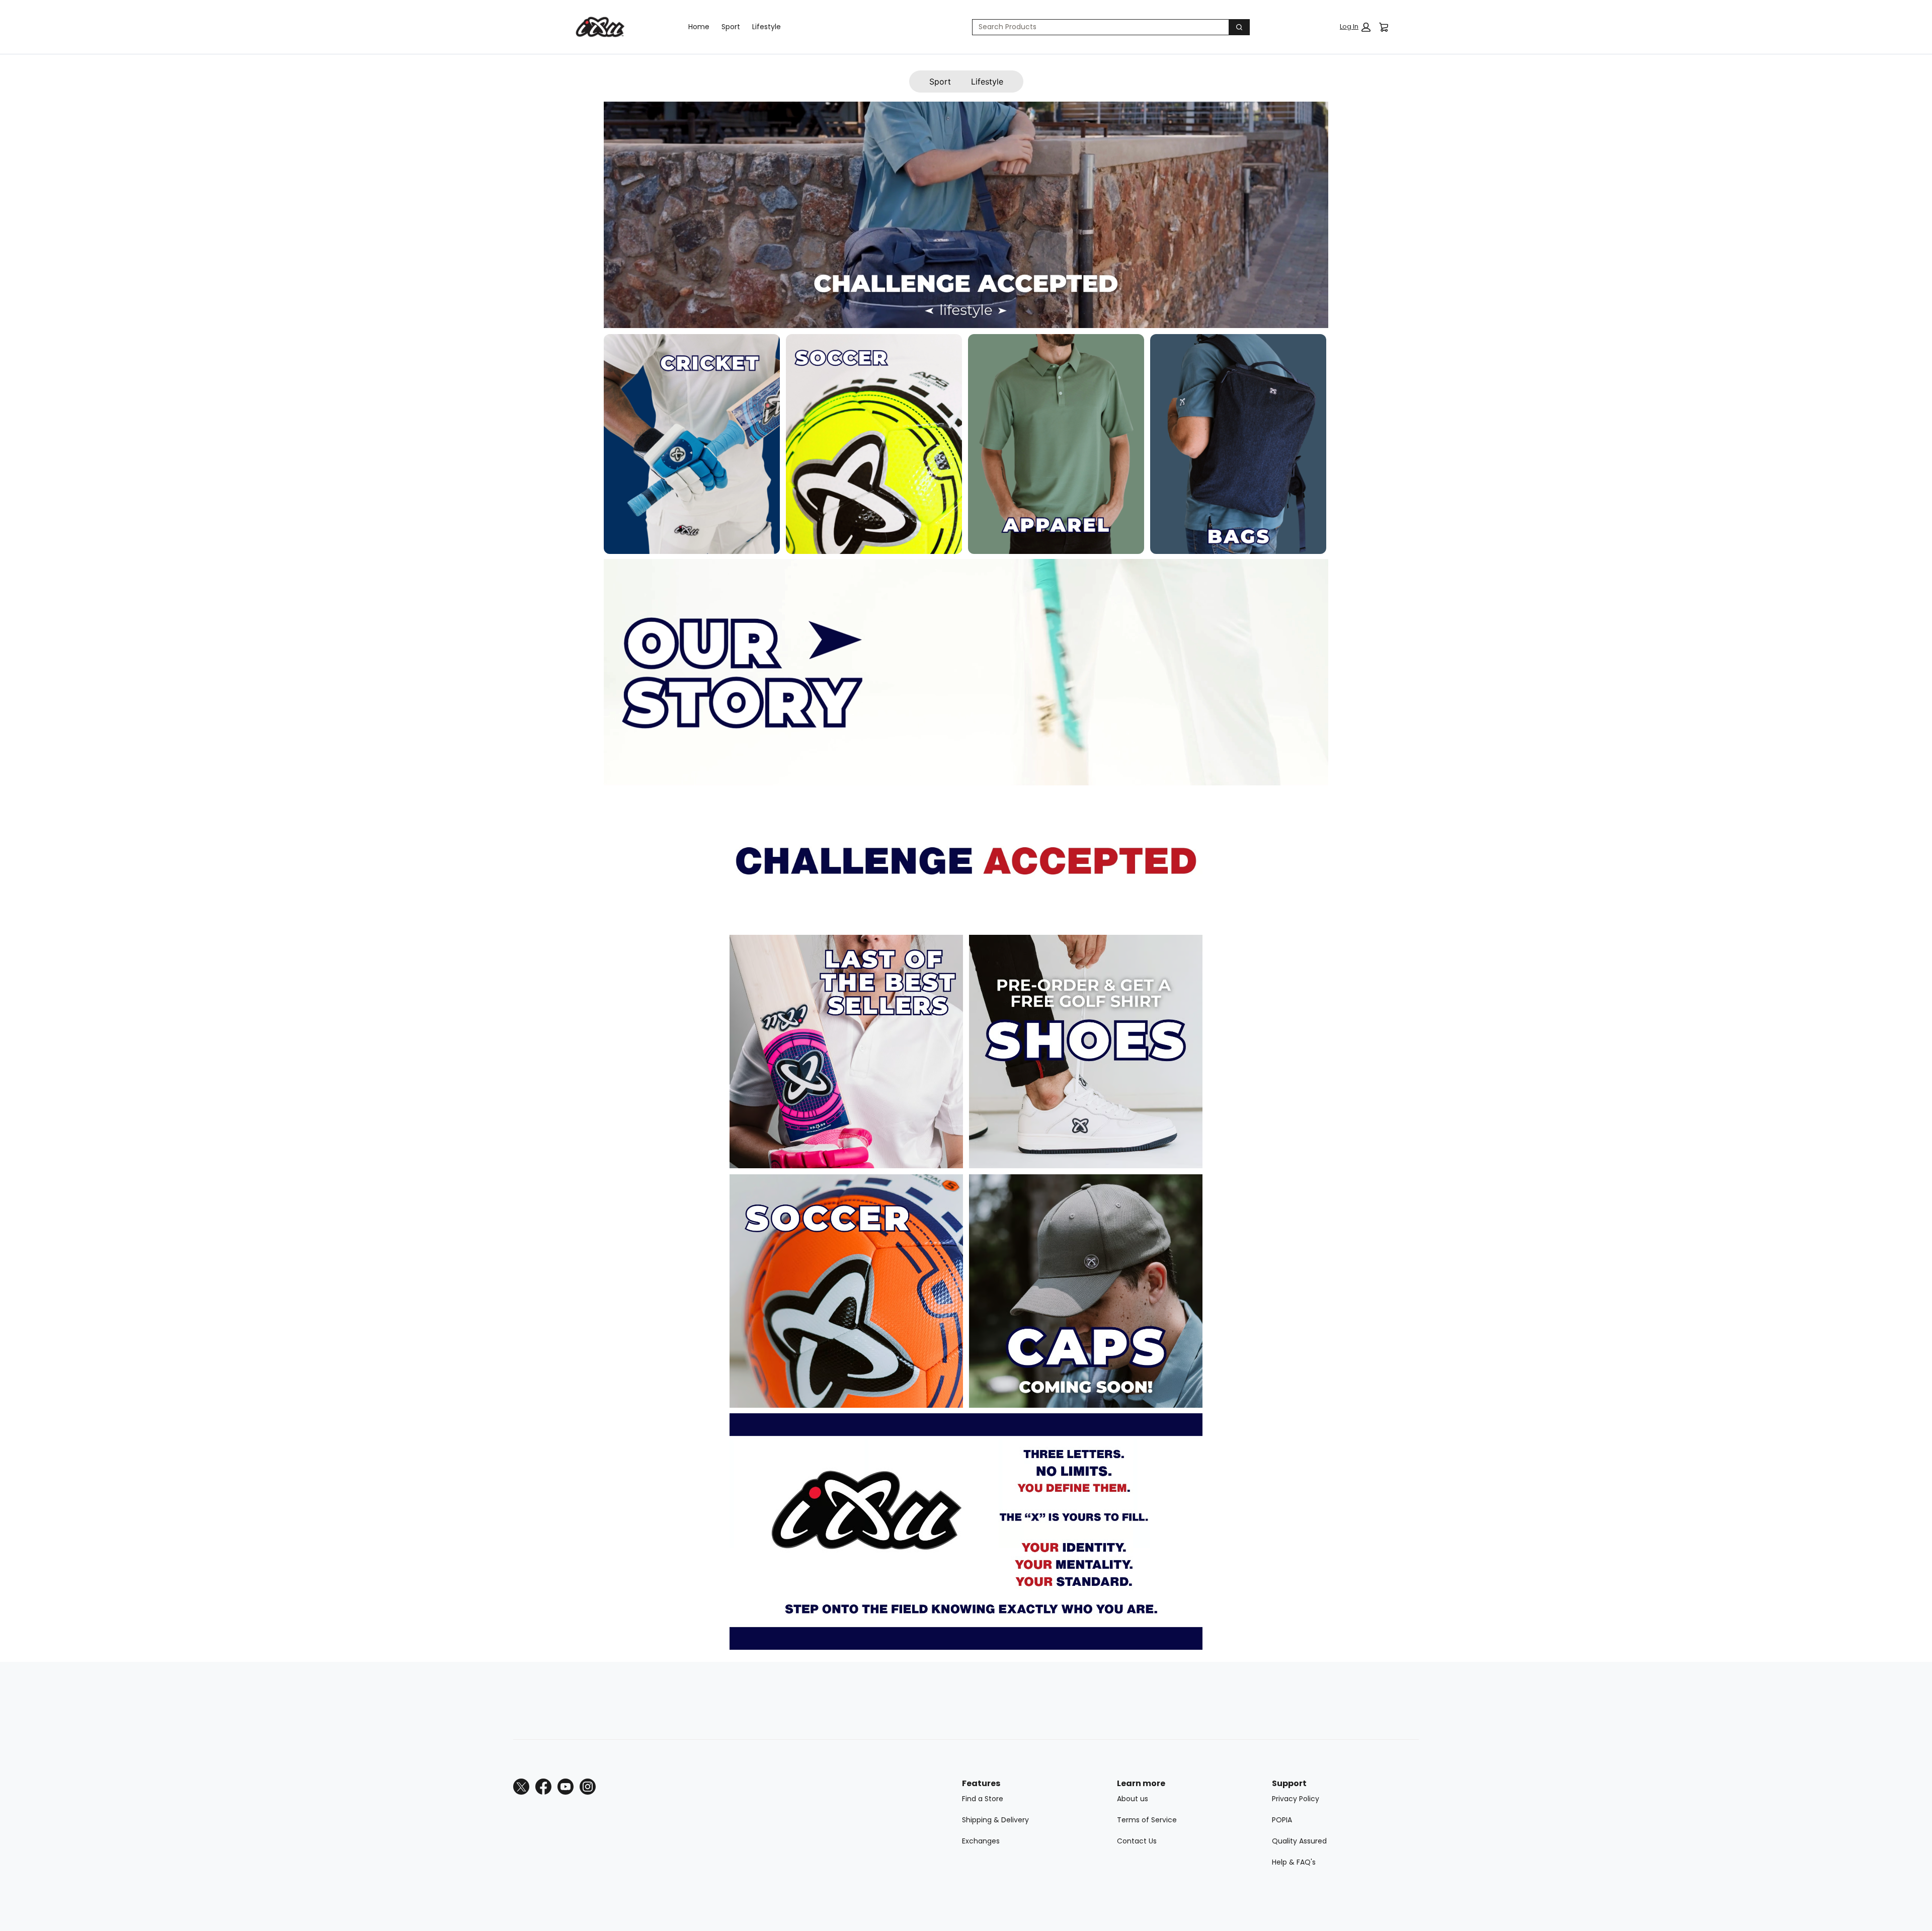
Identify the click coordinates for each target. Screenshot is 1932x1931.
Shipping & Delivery (995, 1820)
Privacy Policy (1296, 1799)
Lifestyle (767, 27)
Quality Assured (1299, 1841)
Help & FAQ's (1294, 1862)
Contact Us (1137, 1841)
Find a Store (983, 1799)
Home (699, 27)
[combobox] (1097, 27)
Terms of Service (1147, 1820)
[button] (1355, 27)
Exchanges (981, 1841)
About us (1133, 1799)
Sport (731, 27)
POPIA (1282, 1820)
